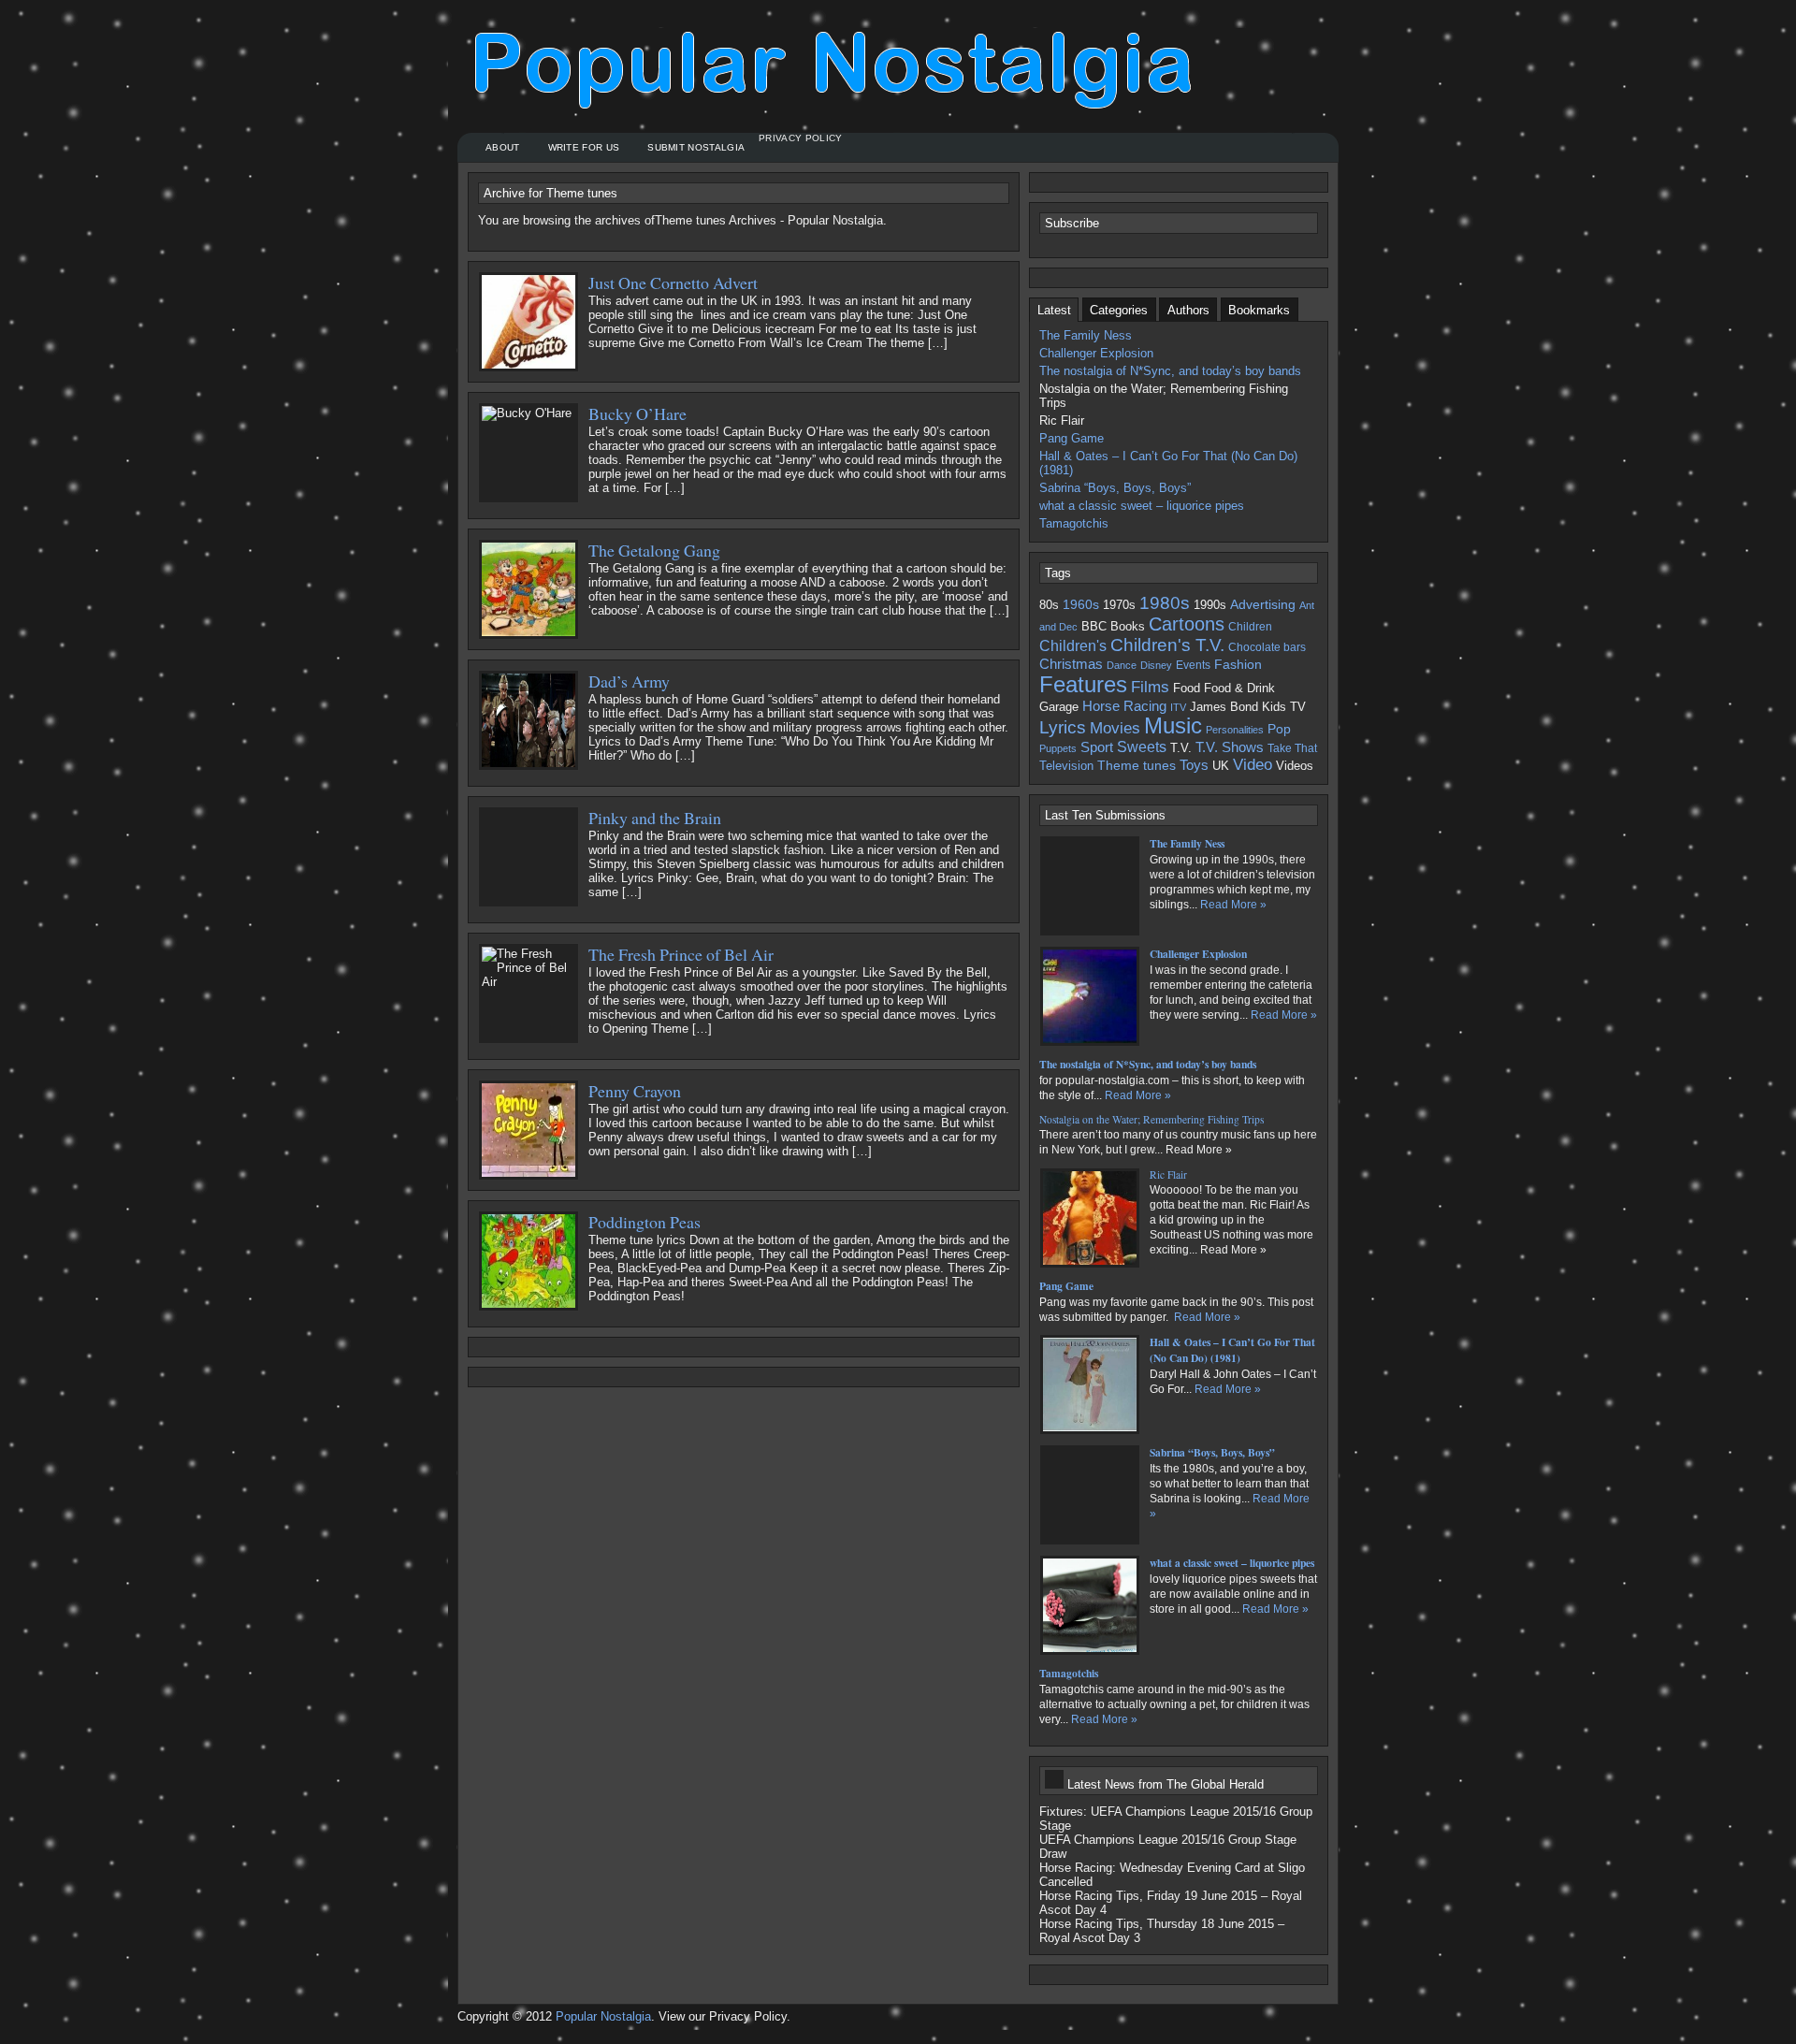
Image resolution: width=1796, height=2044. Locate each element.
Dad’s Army (629, 681)
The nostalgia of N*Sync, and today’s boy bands (1170, 371)
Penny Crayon (635, 1091)
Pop (1279, 729)
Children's (1073, 645)
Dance (1122, 665)
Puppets (1058, 748)
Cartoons (1187, 624)
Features (1083, 685)
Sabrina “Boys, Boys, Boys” (1115, 488)
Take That (1292, 748)
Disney (1156, 665)
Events (1193, 665)
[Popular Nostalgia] (841, 80)
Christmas (1071, 664)
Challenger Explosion (1096, 353)
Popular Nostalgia (603, 2016)
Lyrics (1063, 727)
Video (1253, 765)
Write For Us (584, 147)
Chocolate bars (1267, 647)
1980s (1165, 603)
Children (1250, 626)
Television (1066, 766)
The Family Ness (1086, 335)
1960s (1081, 604)
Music (1173, 726)
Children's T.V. (1167, 645)
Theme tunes (1137, 765)
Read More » (1233, 905)
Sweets (1142, 747)
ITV (1178, 707)
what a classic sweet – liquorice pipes (1142, 506)
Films (1150, 687)
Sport (1097, 747)
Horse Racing (1124, 706)
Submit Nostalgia (696, 147)
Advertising (1263, 604)
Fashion (1238, 664)
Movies (1115, 728)
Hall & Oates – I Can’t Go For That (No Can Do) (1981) (1168, 463)
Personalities (1235, 730)
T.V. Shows (1230, 747)
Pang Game (1072, 438)
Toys (1194, 765)
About (503, 147)
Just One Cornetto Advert (673, 283)
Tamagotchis (1074, 523)
